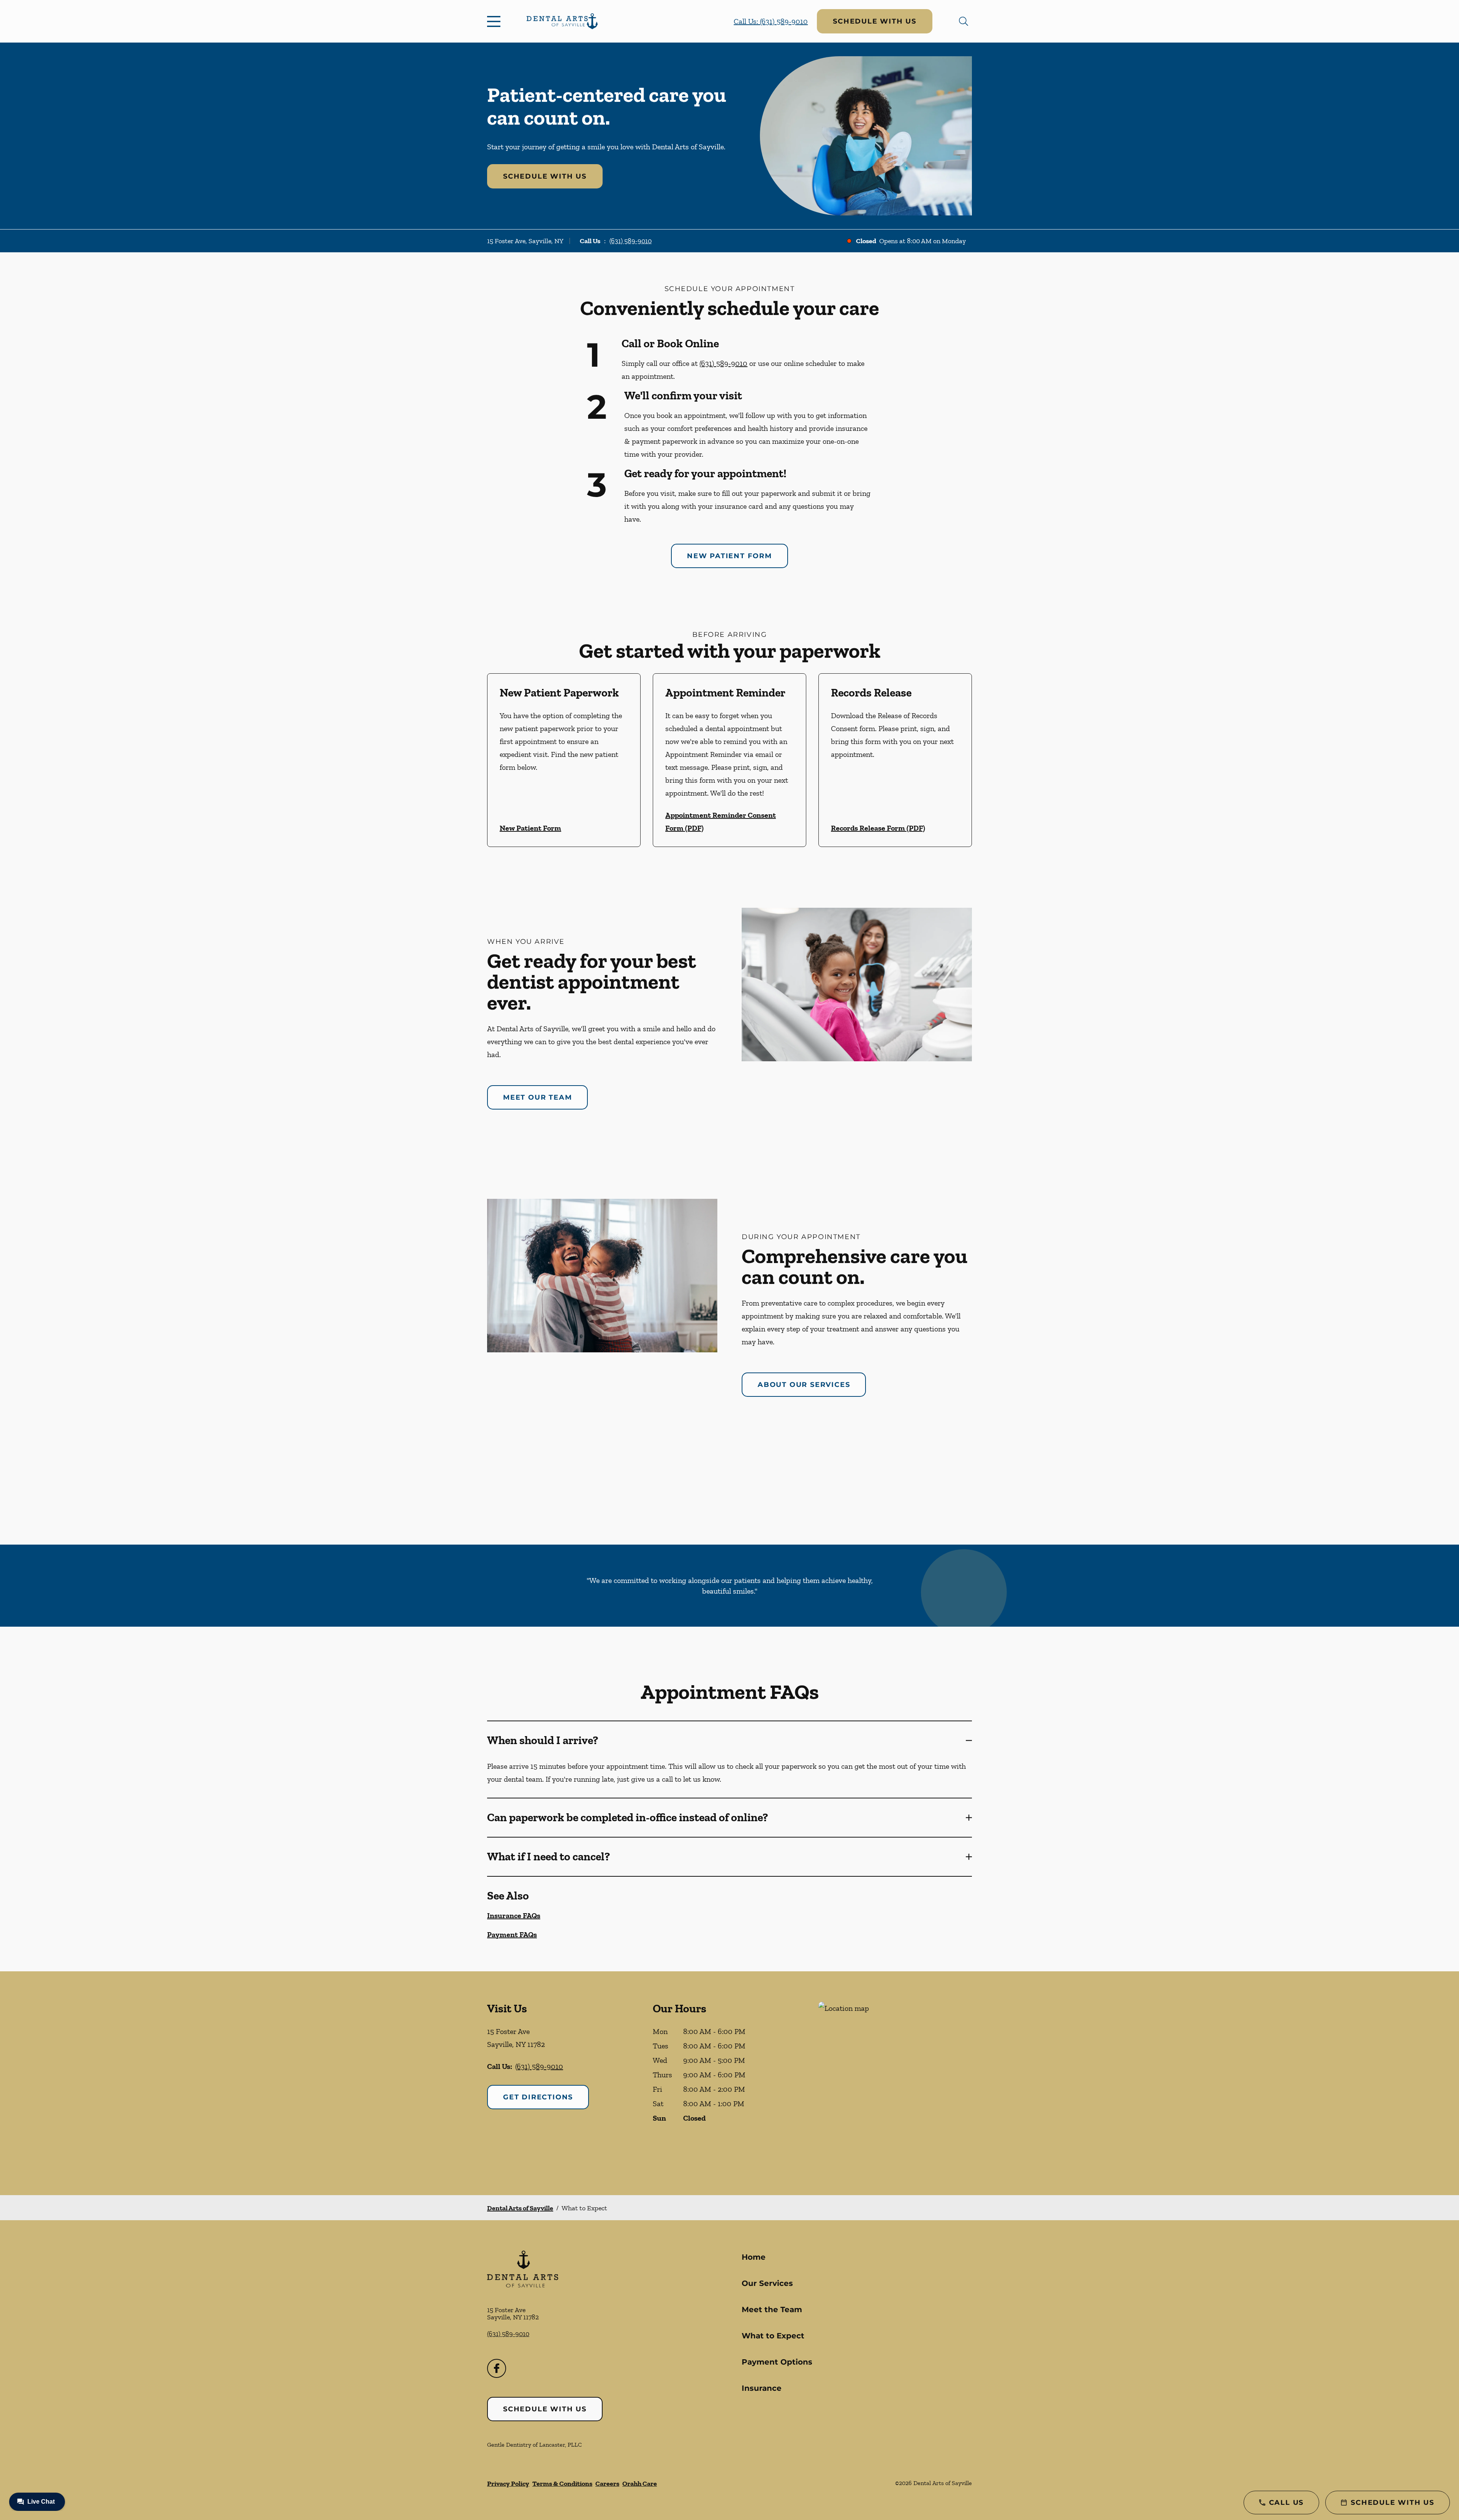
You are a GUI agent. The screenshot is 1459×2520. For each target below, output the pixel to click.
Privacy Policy (508, 2484)
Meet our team (537, 1097)
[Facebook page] (497, 2368)
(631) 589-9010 (631, 241)
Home (754, 2257)
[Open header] (495, 21)
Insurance (762, 2388)
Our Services (767, 2283)
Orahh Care (640, 2484)
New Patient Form (729, 556)
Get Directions (538, 2097)
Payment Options (777, 2362)
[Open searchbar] (964, 21)
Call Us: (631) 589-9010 (771, 21)
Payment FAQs (512, 1934)
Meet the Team (772, 2309)
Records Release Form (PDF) (878, 828)
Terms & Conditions (562, 2484)
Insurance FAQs (514, 1915)
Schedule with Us (875, 21)
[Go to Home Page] (562, 21)
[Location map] (895, 2083)
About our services (804, 1385)
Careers (607, 2484)
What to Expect (773, 2336)
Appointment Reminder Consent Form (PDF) (721, 822)
